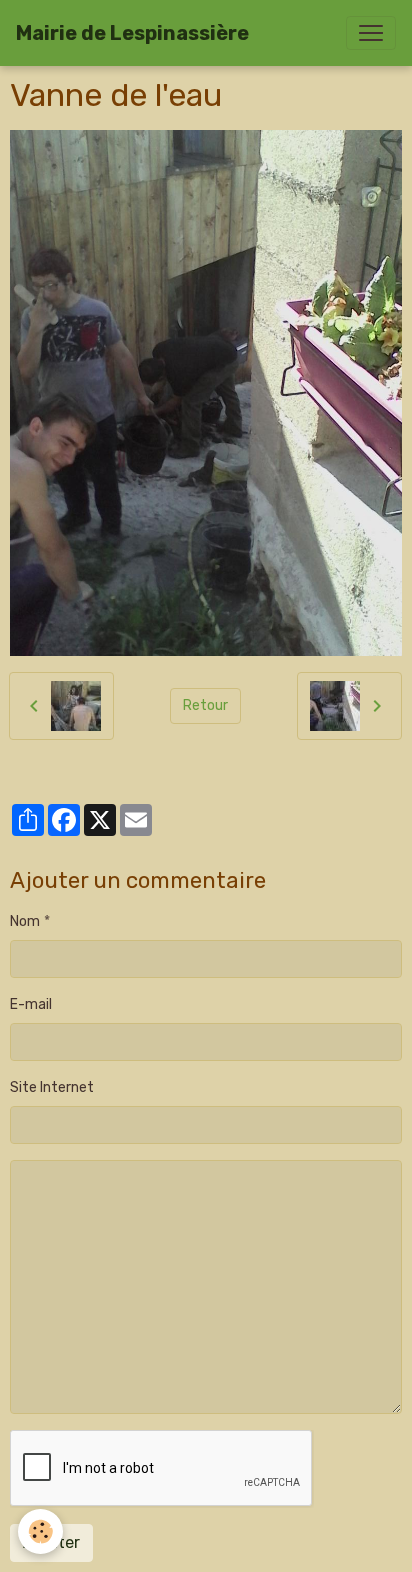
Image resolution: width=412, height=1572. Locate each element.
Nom (25, 921)
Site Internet (52, 1087)
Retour (205, 705)
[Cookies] (40, 1531)
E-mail (31, 1004)
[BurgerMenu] (371, 33)
